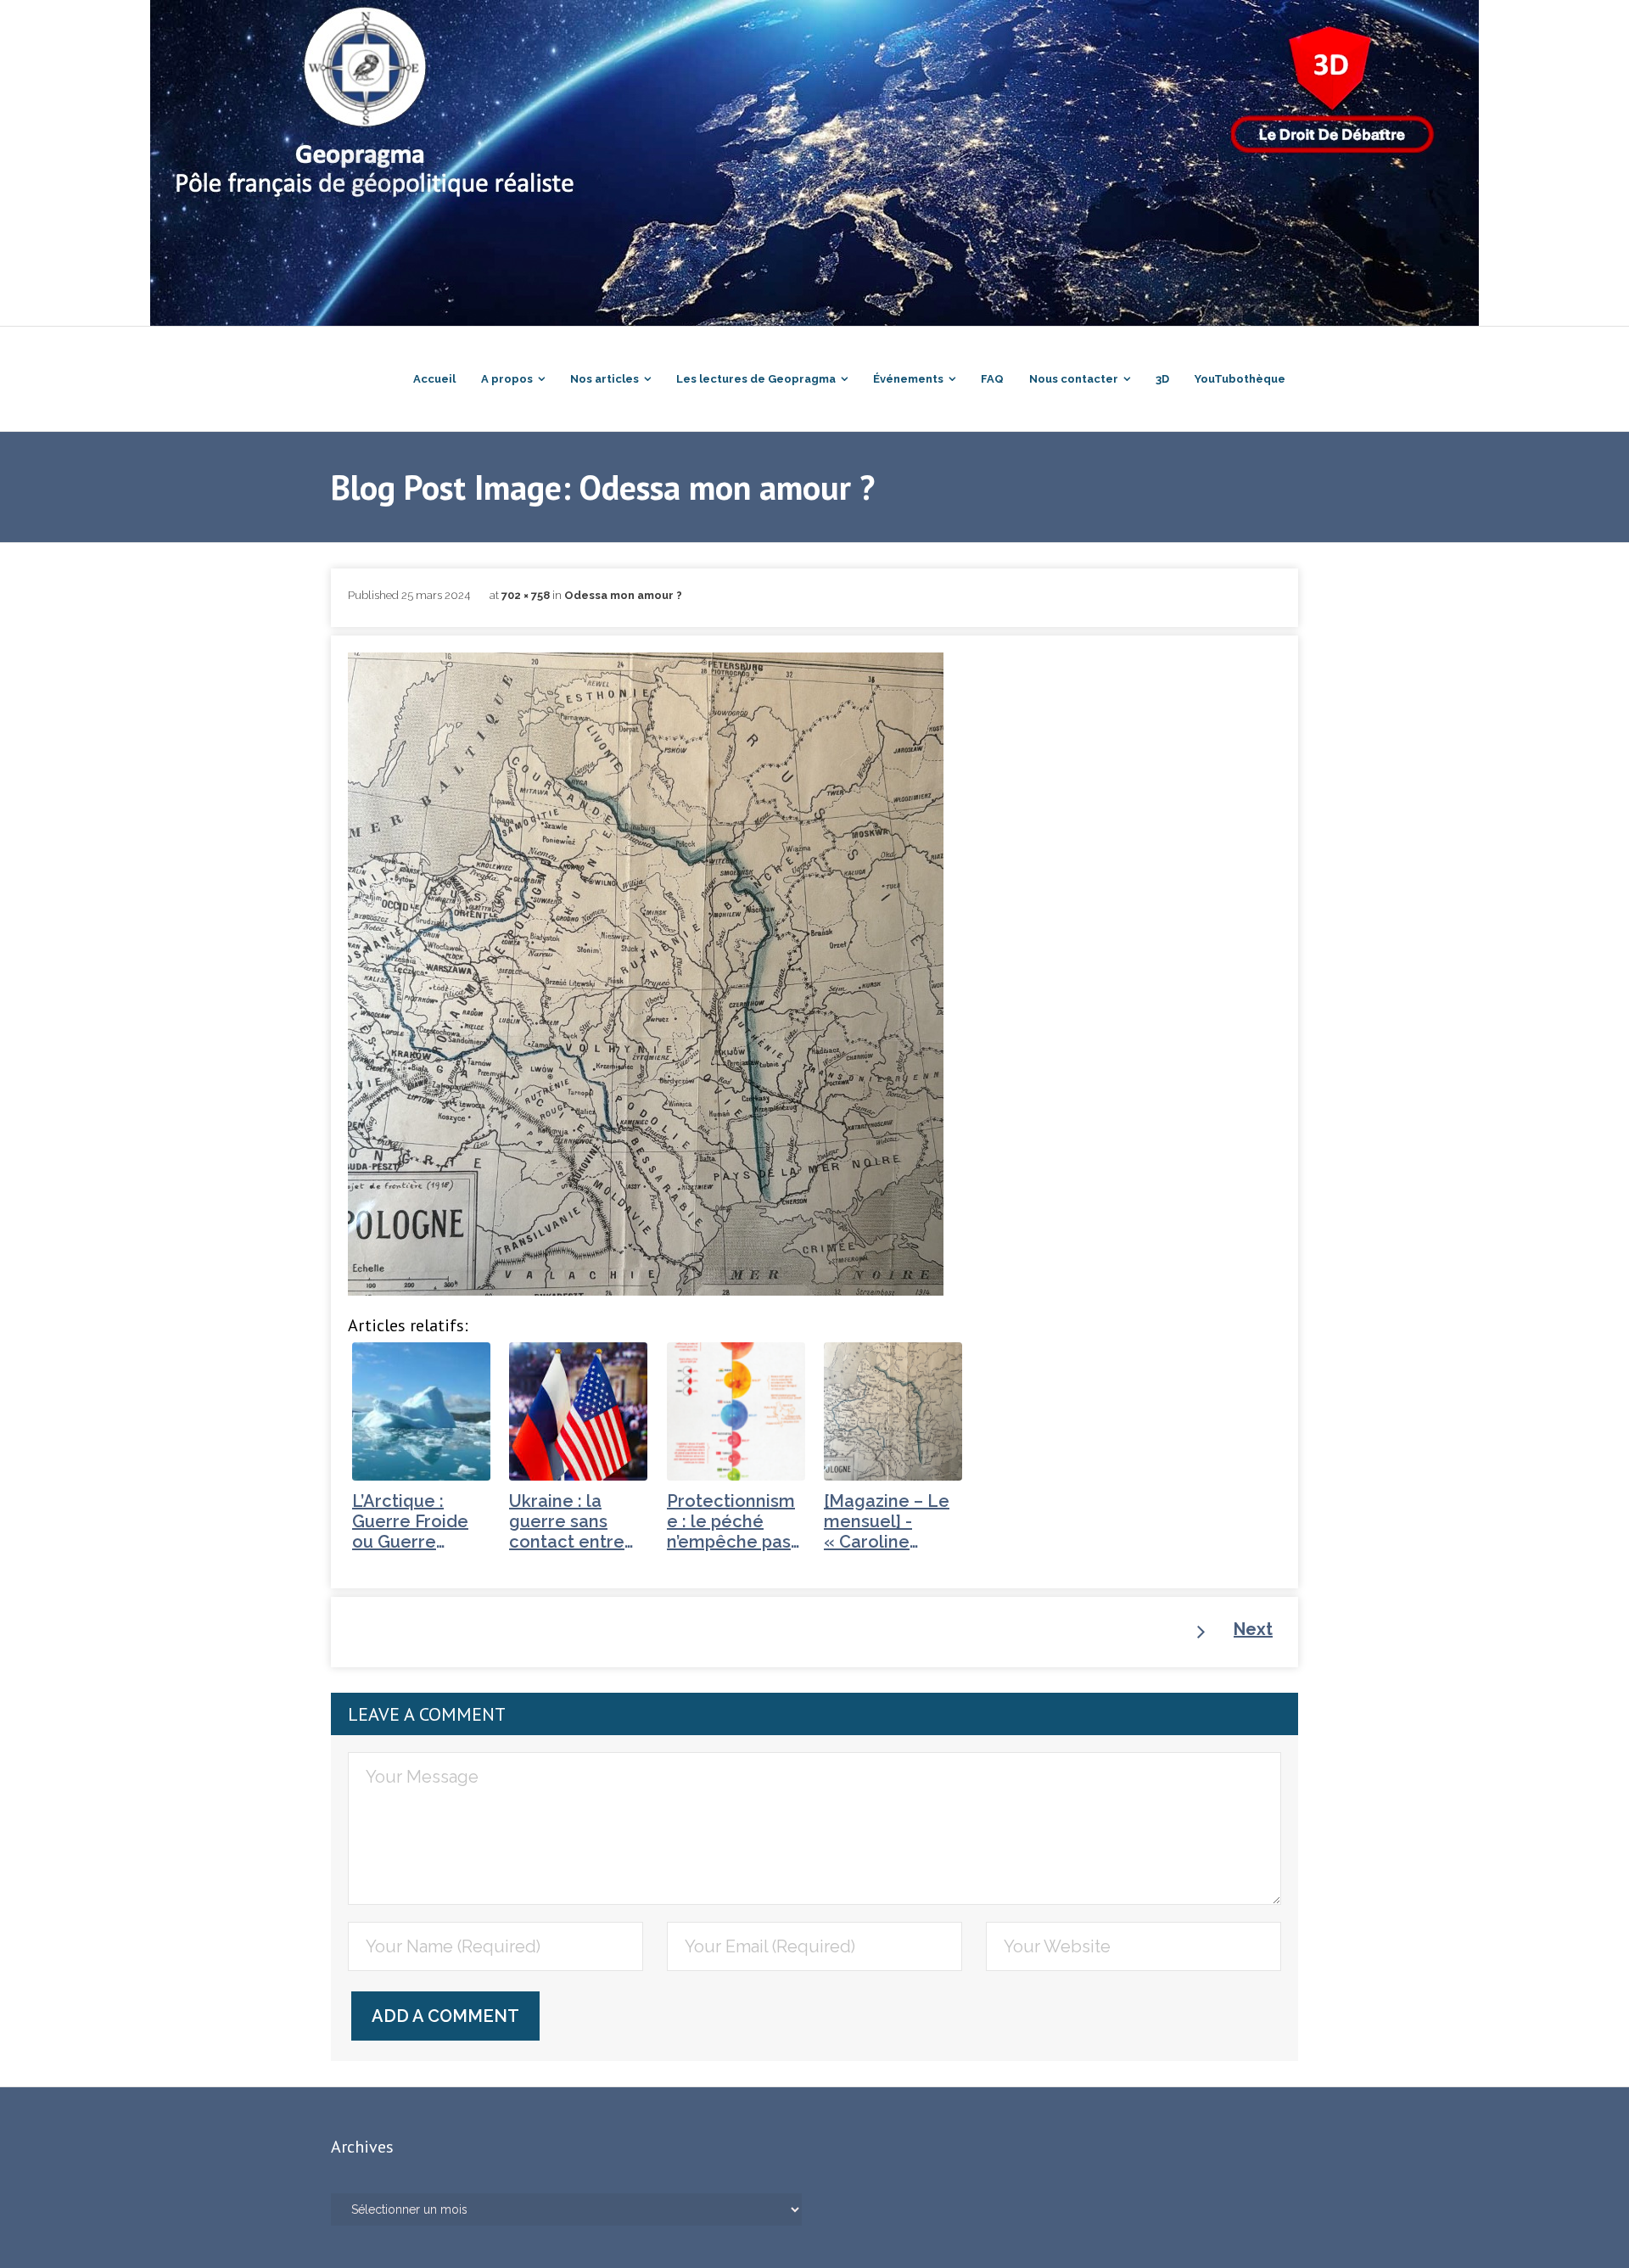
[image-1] (646, 974)
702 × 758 (526, 595)
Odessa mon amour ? (623, 595)
